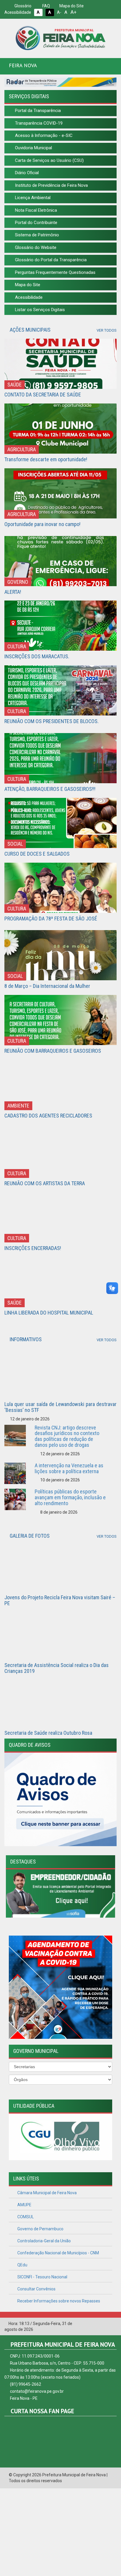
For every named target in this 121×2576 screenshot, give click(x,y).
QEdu (22, 2265)
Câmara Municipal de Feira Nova (47, 2193)
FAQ (46, 6)
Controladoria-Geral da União (44, 2241)
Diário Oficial (26, 173)
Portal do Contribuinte (36, 223)
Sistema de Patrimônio (36, 235)
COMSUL (25, 2217)
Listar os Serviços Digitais (39, 310)
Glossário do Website (35, 247)
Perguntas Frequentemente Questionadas (55, 272)
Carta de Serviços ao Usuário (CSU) (49, 160)
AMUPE (24, 2205)
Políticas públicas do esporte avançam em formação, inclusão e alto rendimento (70, 1497)
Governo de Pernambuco (40, 2229)
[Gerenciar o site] (112, 2324)
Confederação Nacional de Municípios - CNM (58, 2253)
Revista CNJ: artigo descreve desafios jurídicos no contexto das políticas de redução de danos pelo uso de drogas (67, 1436)
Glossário (22, 6)
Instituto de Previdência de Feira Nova (51, 185)
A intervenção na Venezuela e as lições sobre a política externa (69, 1468)
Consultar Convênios (36, 2289)
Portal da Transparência (37, 111)
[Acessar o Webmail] (103, 2324)
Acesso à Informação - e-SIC (43, 135)
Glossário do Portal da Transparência (50, 260)
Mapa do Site (71, 6)
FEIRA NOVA (23, 65)
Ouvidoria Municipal (33, 148)
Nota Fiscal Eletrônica (35, 210)
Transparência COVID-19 (38, 123)
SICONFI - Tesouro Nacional (42, 2277)
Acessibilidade (28, 297)
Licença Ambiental (32, 198)
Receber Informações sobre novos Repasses (58, 2301)
